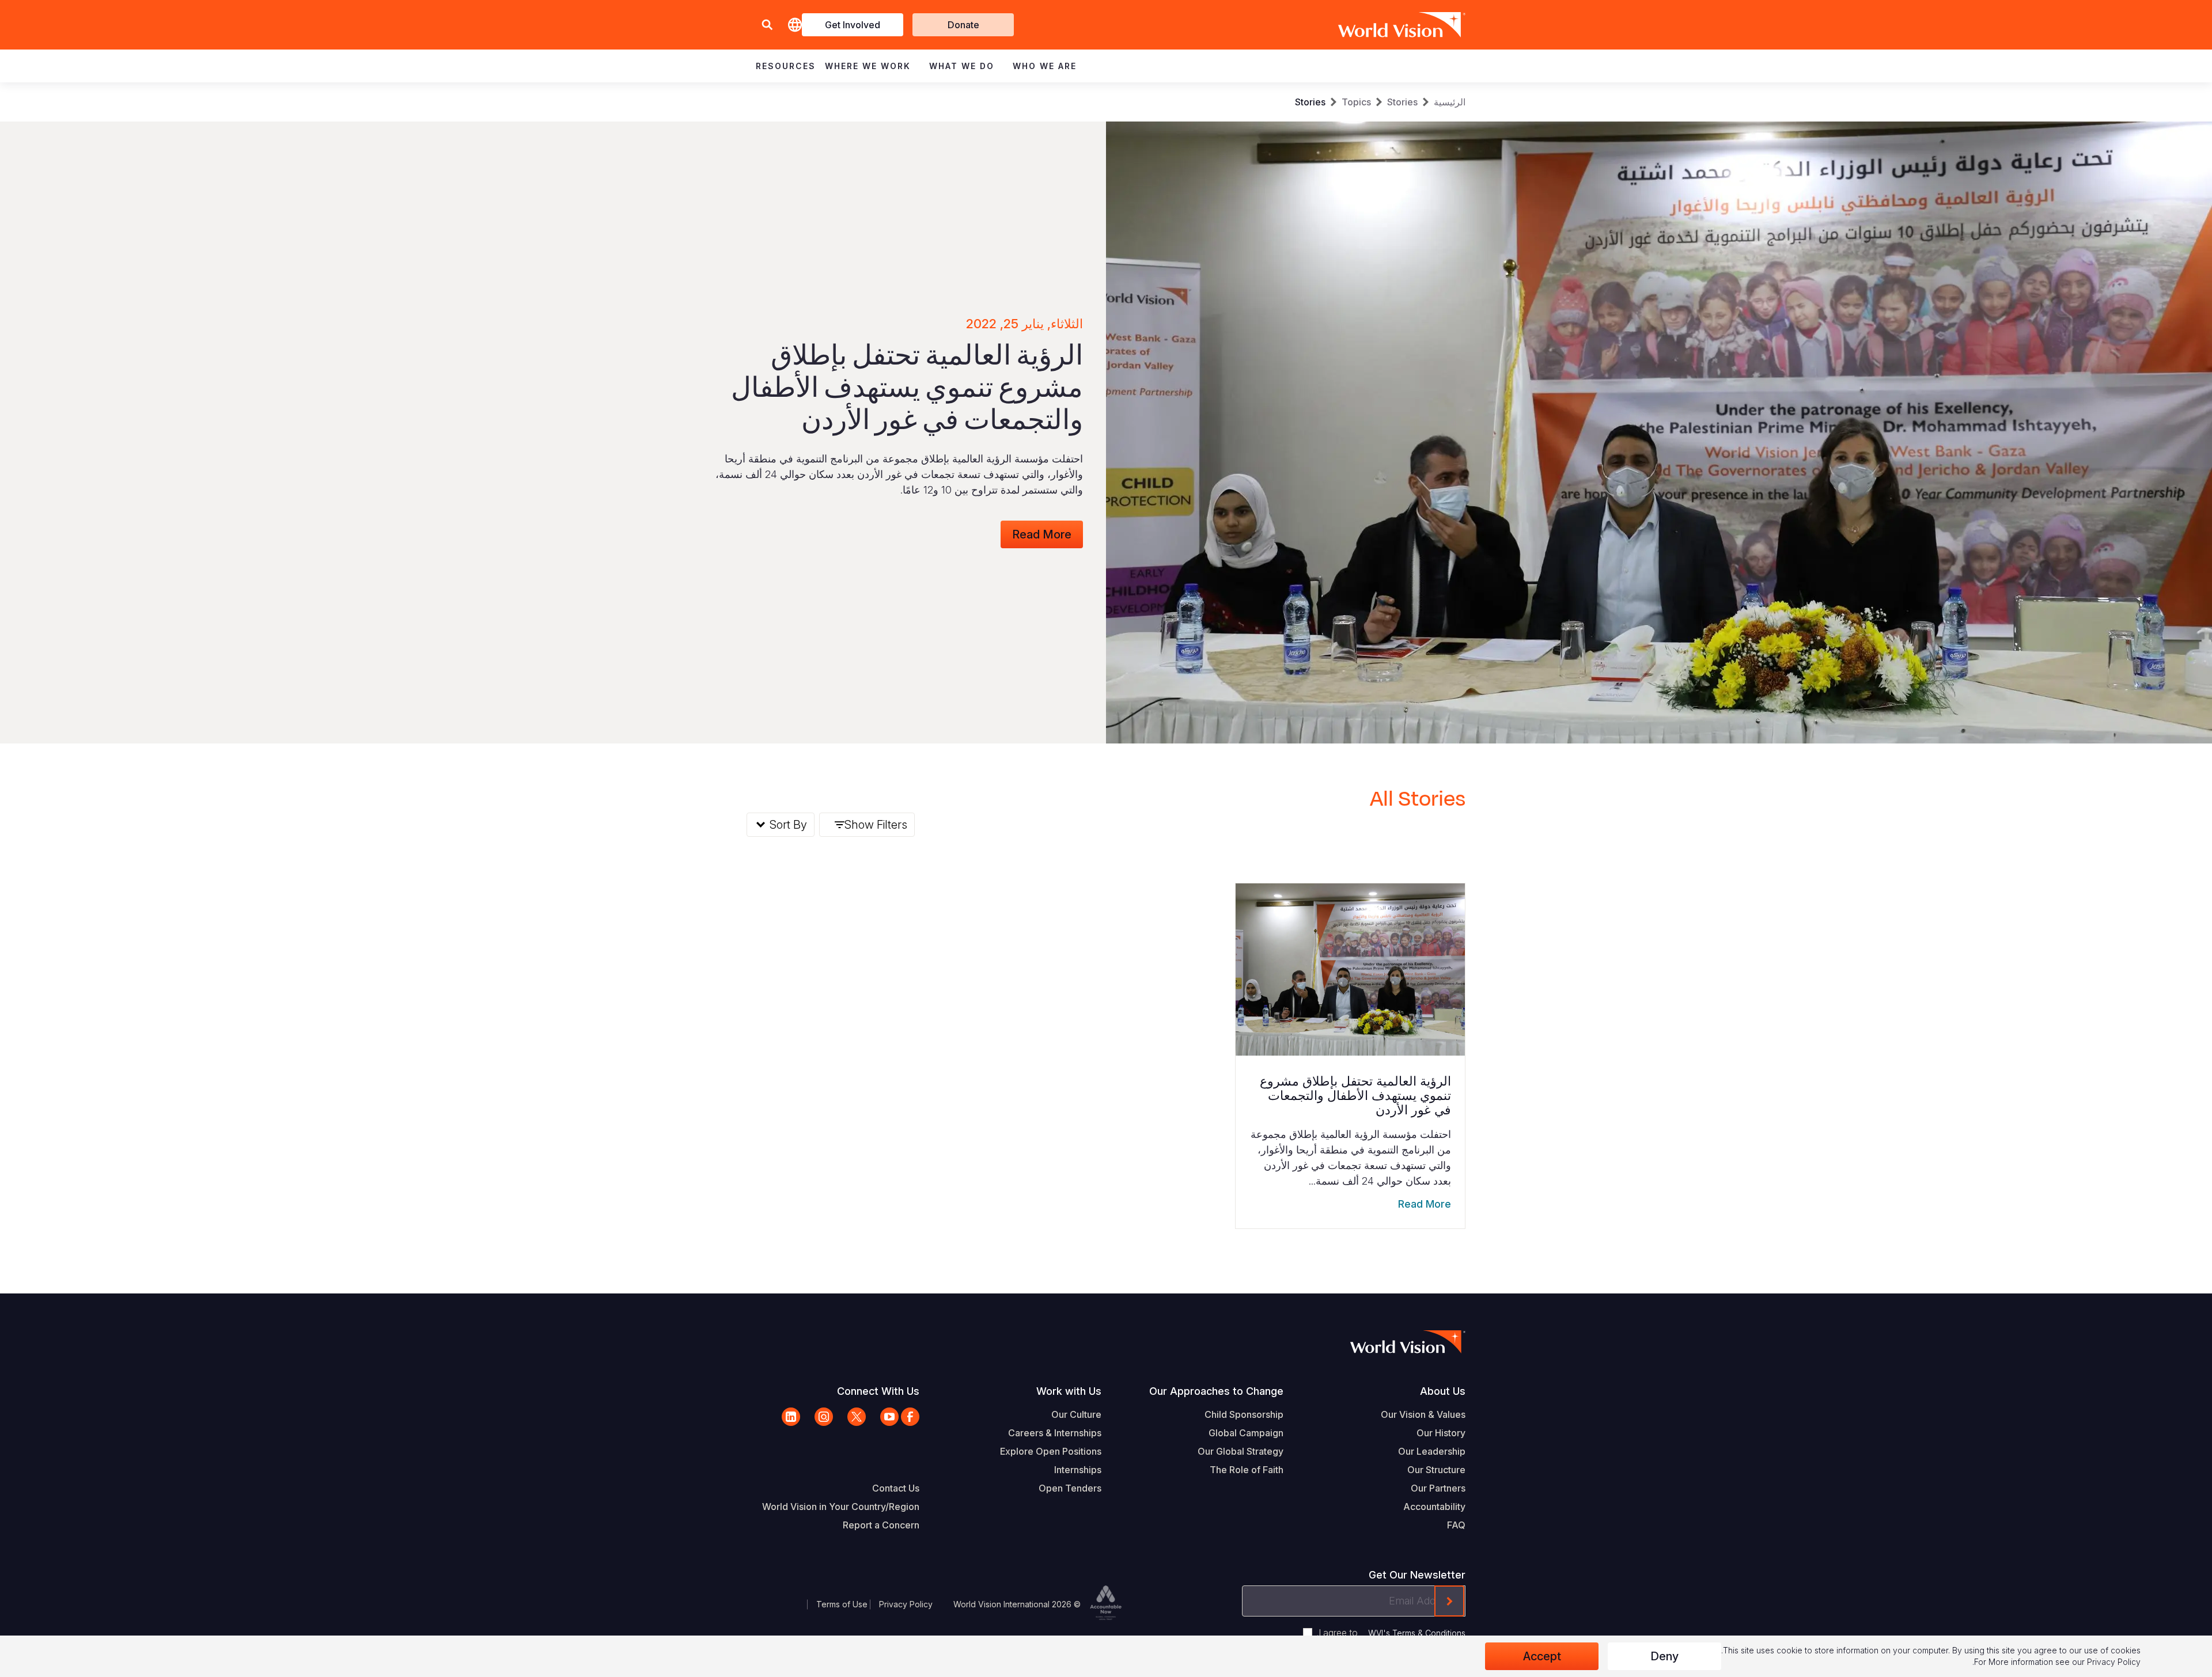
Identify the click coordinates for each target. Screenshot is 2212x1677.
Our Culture (1076, 1414)
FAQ (1456, 1525)
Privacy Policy (906, 1604)
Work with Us (1069, 1391)
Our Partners (1438, 1488)
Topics (1356, 102)
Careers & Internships (1055, 1433)
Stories (1402, 102)
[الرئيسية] (1418, 25)
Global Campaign (1246, 1433)
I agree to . (1391, 1633)
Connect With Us (878, 1391)
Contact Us (896, 1488)
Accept (1542, 1656)
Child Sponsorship (1244, 1414)
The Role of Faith (1247, 1470)
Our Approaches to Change (1216, 1391)
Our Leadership (1432, 1451)
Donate (963, 25)
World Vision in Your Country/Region (841, 1507)
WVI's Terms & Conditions (1417, 1633)
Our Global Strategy (1241, 1451)
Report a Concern (881, 1525)
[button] (767, 25)
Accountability (1434, 1507)
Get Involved (853, 25)
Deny (1664, 1656)
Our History (1441, 1433)
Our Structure (1436, 1470)
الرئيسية (1450, 102)
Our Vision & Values (1423, 1414)
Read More (1042, 534)
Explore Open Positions (1051, 1451)
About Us (1443, 1391)
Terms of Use (842, 1604)
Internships (1078, 1470)
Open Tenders (1070, 1488)
